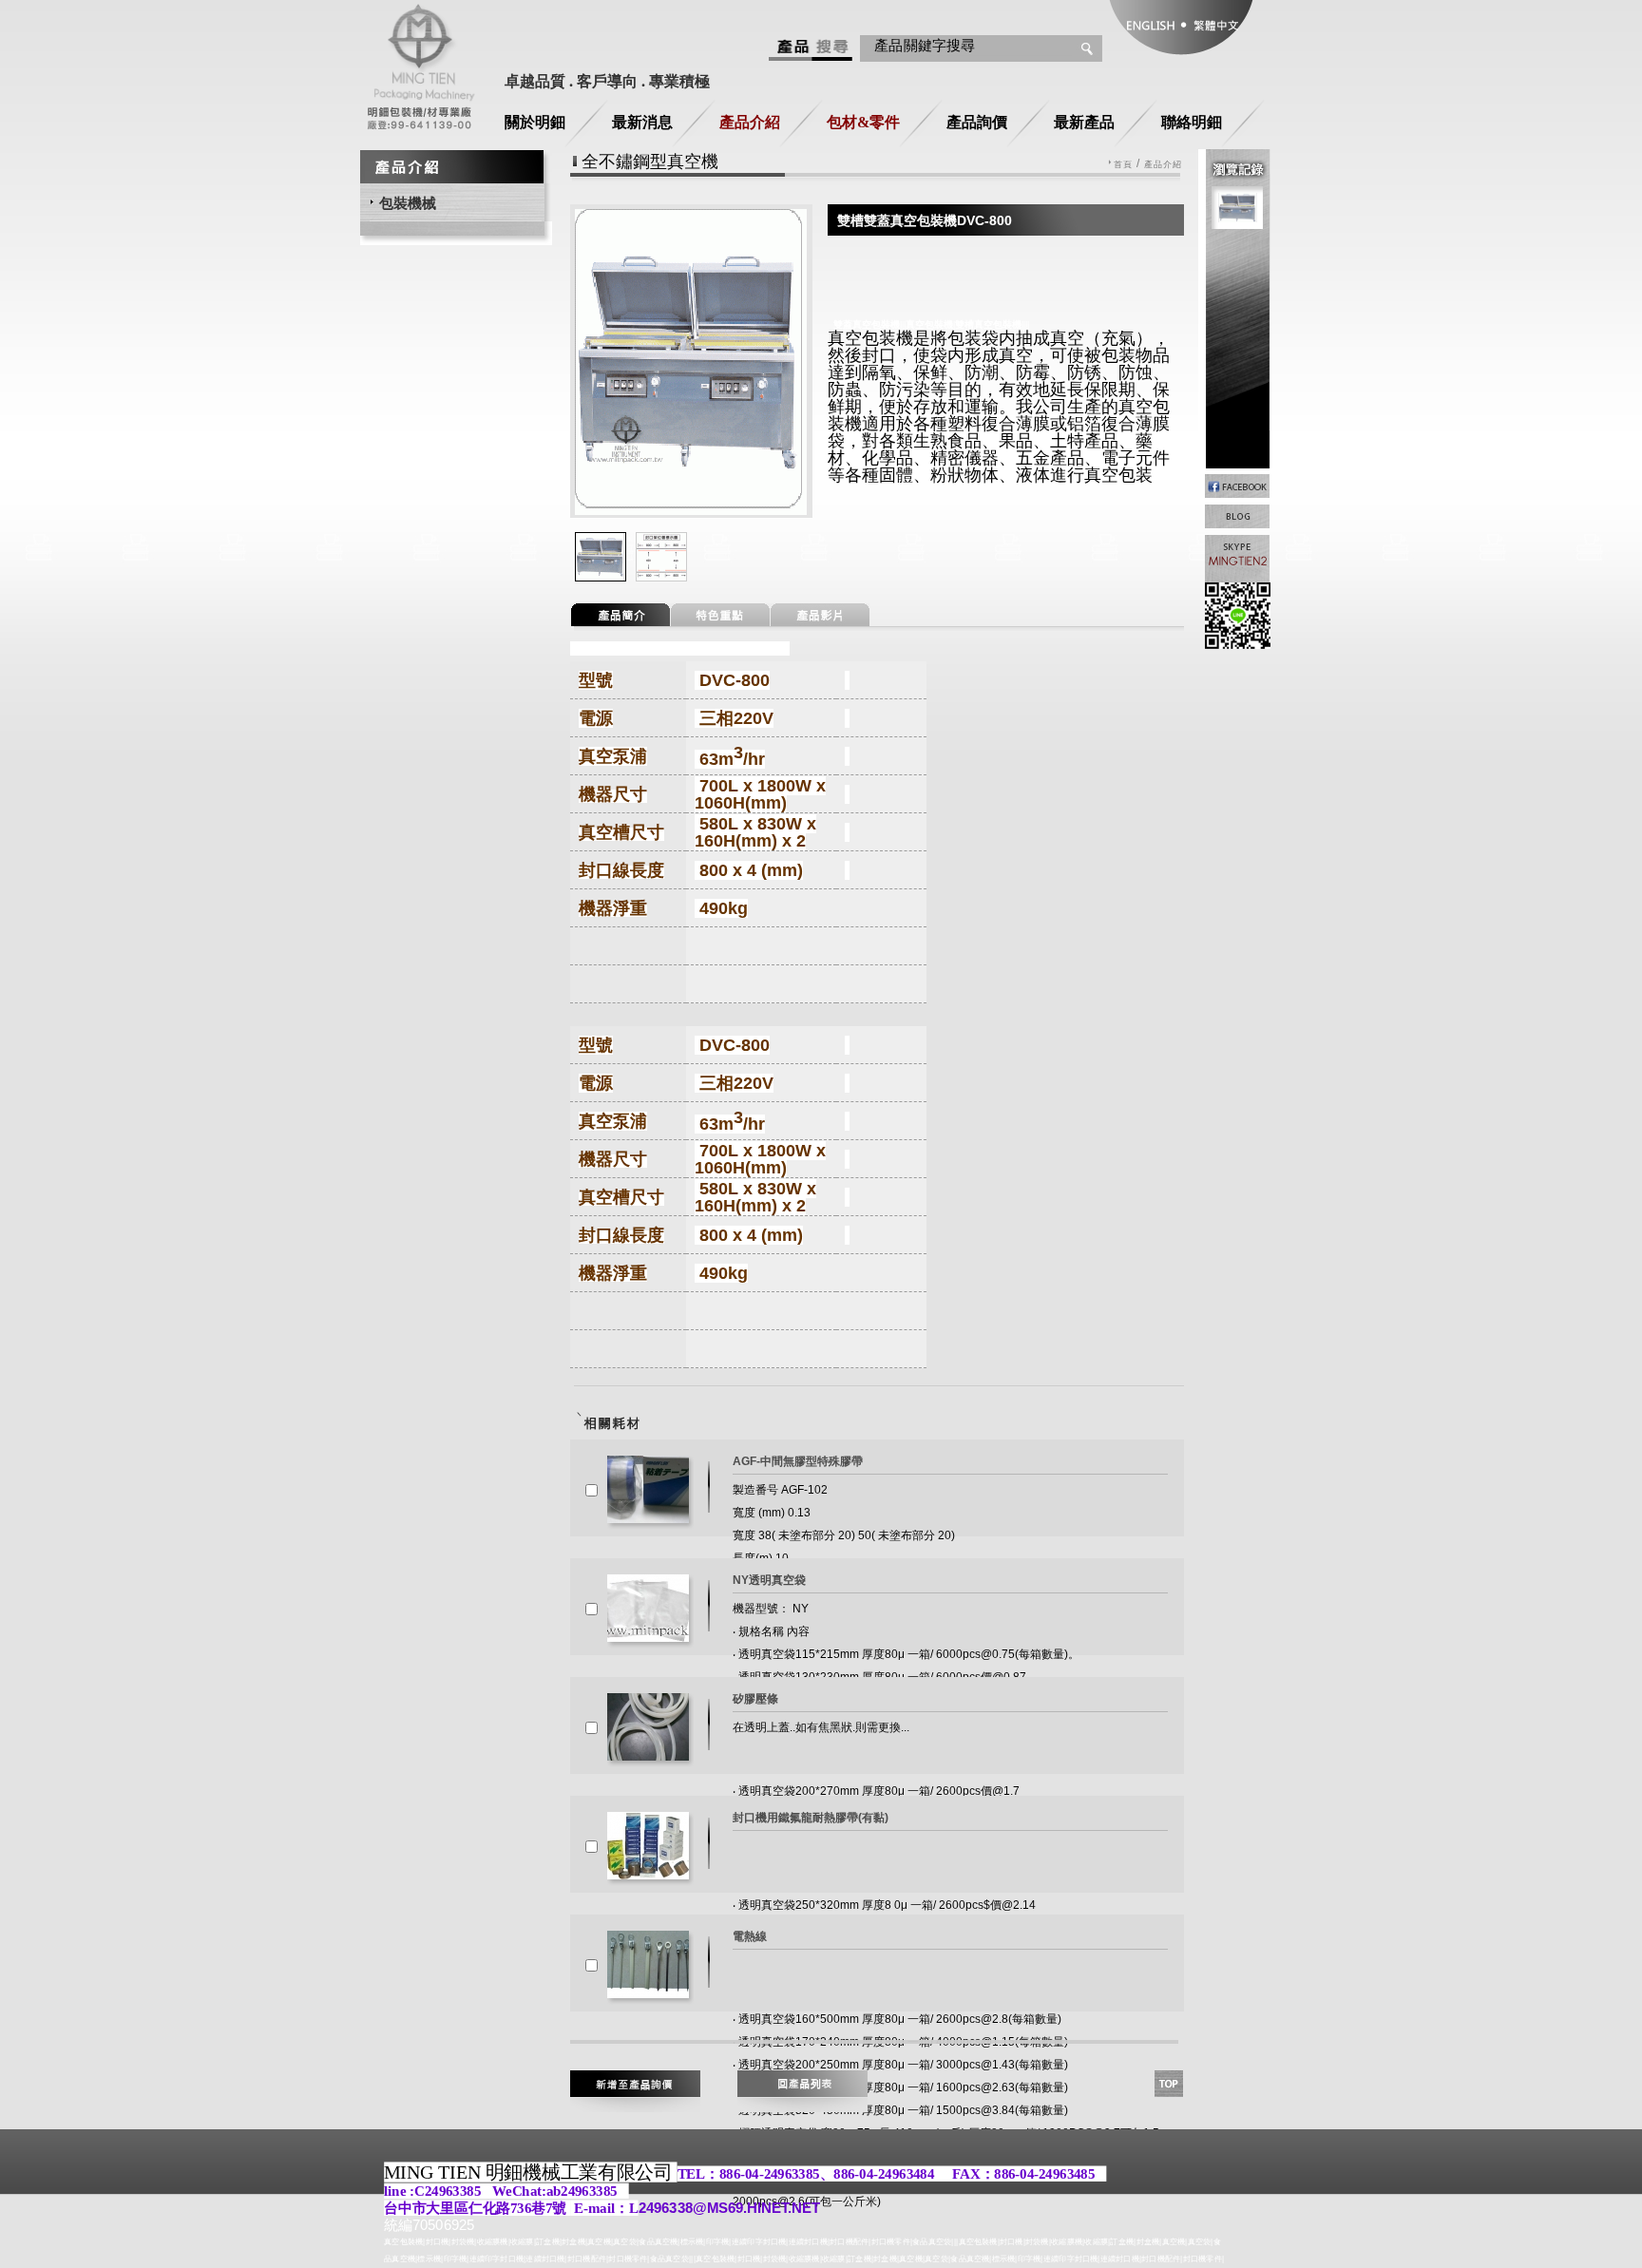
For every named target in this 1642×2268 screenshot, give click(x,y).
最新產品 (1084, 122)
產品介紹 (750, 122)
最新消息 (642, 122)
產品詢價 (977, 122)
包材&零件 (863, 122)
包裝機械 (408, 203)
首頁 (1123, 165)
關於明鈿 (535, 122)
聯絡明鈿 (1192, 122)
